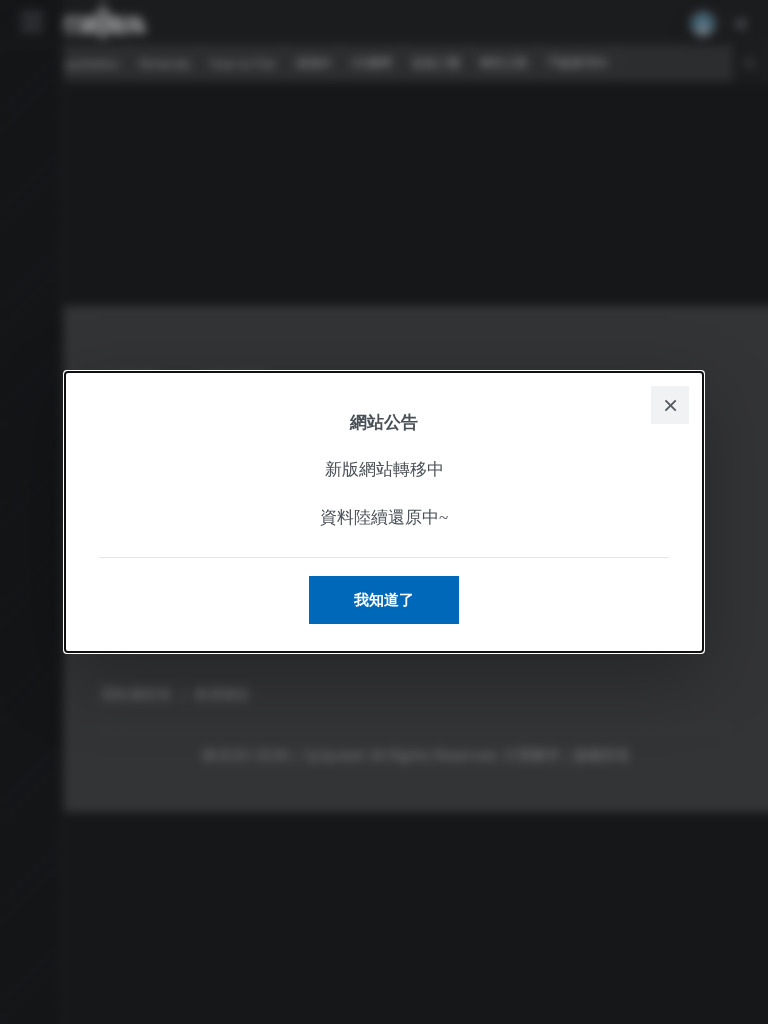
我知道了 (384, 599)
